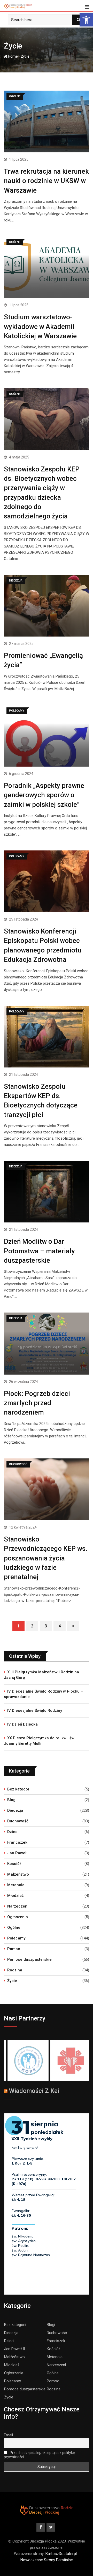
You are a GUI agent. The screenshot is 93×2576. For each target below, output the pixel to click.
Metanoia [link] (16, 1885)
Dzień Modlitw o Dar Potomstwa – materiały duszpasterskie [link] (39, 1251)
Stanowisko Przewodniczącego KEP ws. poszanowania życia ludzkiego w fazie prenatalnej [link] (46, 1558)
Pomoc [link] (14, 1949)
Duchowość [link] (18, 1821)
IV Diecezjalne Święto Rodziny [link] (35, 1710)
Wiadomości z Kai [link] (34, 2091)
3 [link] (46, 1626)
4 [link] (60, 1626)
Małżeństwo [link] (18, 1874)
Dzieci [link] (13, 1832)
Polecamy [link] (16, 1938)
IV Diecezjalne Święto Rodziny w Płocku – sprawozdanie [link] (43, 1694)
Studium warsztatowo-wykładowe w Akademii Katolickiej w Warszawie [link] (40, 326)
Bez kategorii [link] (19, 1789)
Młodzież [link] (16, 1896)
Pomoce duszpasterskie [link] (29, 1959)
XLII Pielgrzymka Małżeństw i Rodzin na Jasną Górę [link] (41, 1675)
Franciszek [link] (17, 1842)
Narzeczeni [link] (18, 1906)
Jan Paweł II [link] (18, 1853)
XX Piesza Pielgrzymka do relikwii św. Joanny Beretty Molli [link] (40, 1741)
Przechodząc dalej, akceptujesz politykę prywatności (39, 2455)
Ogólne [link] (14, 1928)
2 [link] (32, 1626)
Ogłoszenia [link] (18, 1917)
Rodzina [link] (15, 1970)
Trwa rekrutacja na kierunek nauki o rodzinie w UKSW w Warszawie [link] (46, 181)
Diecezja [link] (15, 1810)
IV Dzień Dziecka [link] (22, 1724)
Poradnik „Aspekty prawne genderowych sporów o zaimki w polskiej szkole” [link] (44, 795)
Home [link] (13, 56)
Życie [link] (12, 1981)
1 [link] (18, 1626)
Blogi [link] (12, 1800)
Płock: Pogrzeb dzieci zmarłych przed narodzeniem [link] (37, 1403)
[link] (86, 20)
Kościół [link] (14, 1864)
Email (8, 2435)
